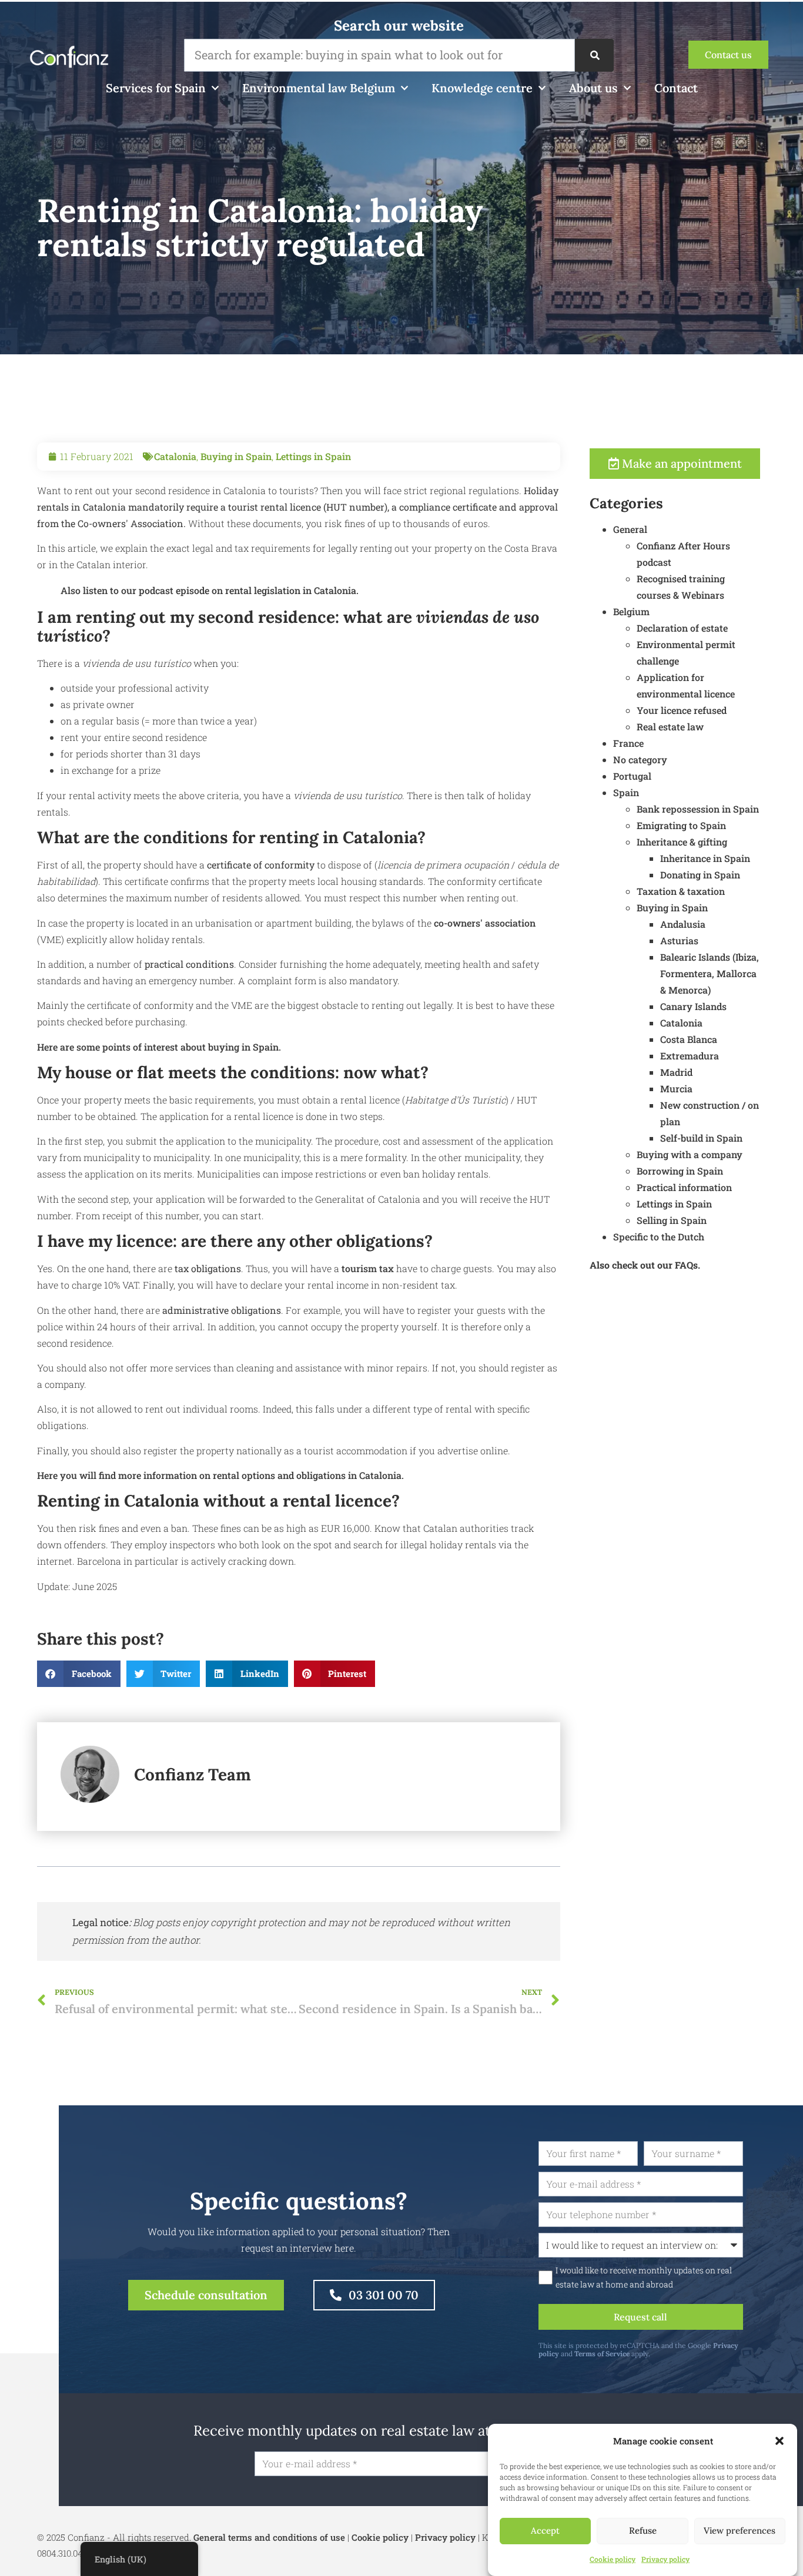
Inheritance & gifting (682, 842)
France (628, 743)
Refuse (643, 2531)
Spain (626, 792)
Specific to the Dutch (659, 1237)
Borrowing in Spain (680, 1171)
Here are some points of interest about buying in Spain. (159, 1047)
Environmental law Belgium (319, 88)
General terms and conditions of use (269, 2537)
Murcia (676, 1089)
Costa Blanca (689, 1039)
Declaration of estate (682, 628)
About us (593, 88)
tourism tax (368, 1268)
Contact (676, 88)
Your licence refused (682, 710)
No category (640, 759)
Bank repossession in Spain (698, 809)
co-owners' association (485, 923)
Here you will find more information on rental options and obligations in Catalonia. (220, 1475)
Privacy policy (665, 2559)
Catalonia (175, 456)
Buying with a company (690, 1154)
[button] (779, 2441)
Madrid (676, 1072)
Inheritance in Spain (705, 858)
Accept (545, 2531)
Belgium (631, 611)
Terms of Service (602, 2354)
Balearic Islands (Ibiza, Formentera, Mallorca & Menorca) (710, 973)
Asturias (679, 940)
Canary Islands (693, 1006)
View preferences (740, 2531)
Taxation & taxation (681, 891)
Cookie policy (613, 2559)
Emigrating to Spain (681, 825)
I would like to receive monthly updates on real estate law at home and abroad (644, 2278)
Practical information (684, 1187)
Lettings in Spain (313, 456)
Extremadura (690, 1056)
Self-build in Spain (701, 1138)
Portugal (632, 776)
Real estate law (670, 727)
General (630, 529)
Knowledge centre (482, 88)
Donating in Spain (700, 875)
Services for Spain (156, 88)
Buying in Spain (236, 456)
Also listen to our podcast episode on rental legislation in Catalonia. (210, 590)
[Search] (594, 55)
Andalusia (683, 924)
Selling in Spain (672, 1220)
